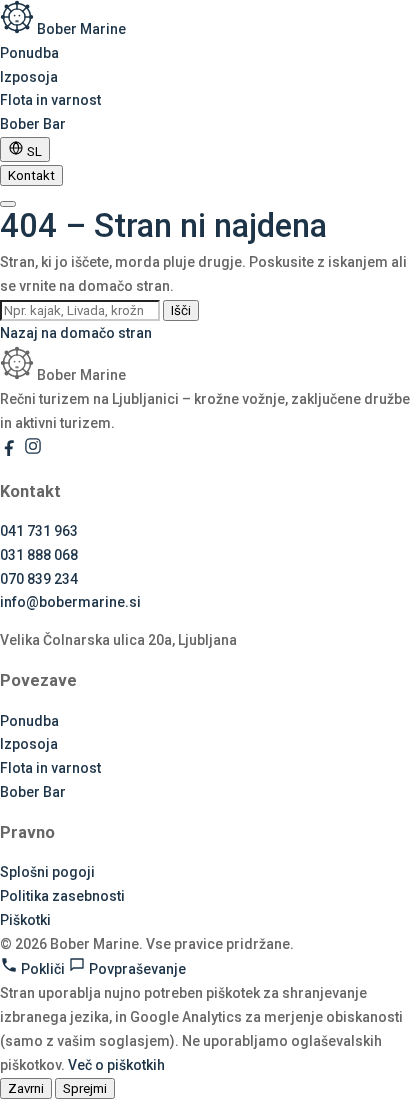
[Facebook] (11, 451)
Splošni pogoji (47, 872)
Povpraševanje (136, 969)
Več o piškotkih (116, 1065)
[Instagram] (33, 451)
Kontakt (31, 175)
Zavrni (26, 1088)
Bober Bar (33, 124)
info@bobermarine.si (70, 602)
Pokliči (43, 969)
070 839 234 (39, 579)
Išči (181, 310)
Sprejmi (85, 1088)
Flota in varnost (50, 100)
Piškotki (25, 920)
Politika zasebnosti (62, 896)
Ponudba (29, 53)
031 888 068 (39, 555)
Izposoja (29, 77)
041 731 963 (39, 531)
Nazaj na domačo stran (76, 333)
